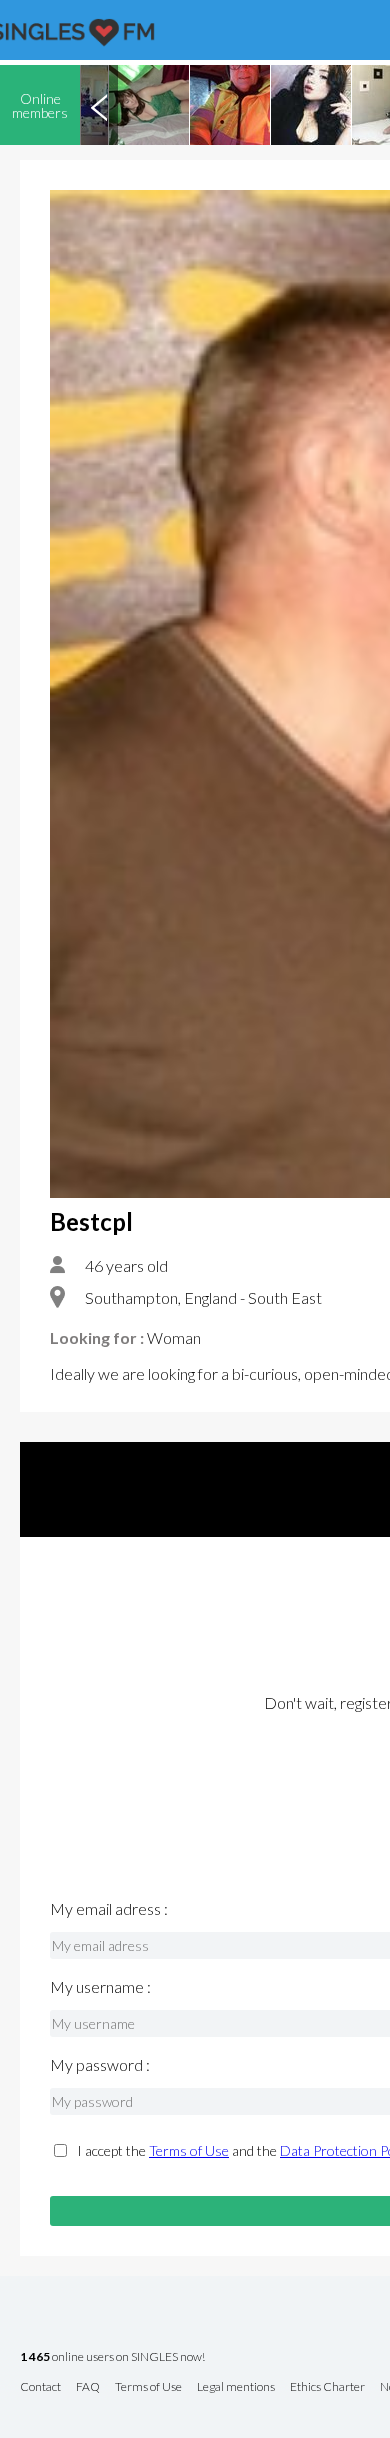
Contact (40, 2387)
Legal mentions (236, 2387)
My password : (100, 2065)
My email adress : (109, 1909)
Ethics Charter (327, 2387)
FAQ (88, 2387)
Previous (99, 105)
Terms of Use (189, 2150)
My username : (100, 1987)
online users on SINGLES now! (112, 2357)
